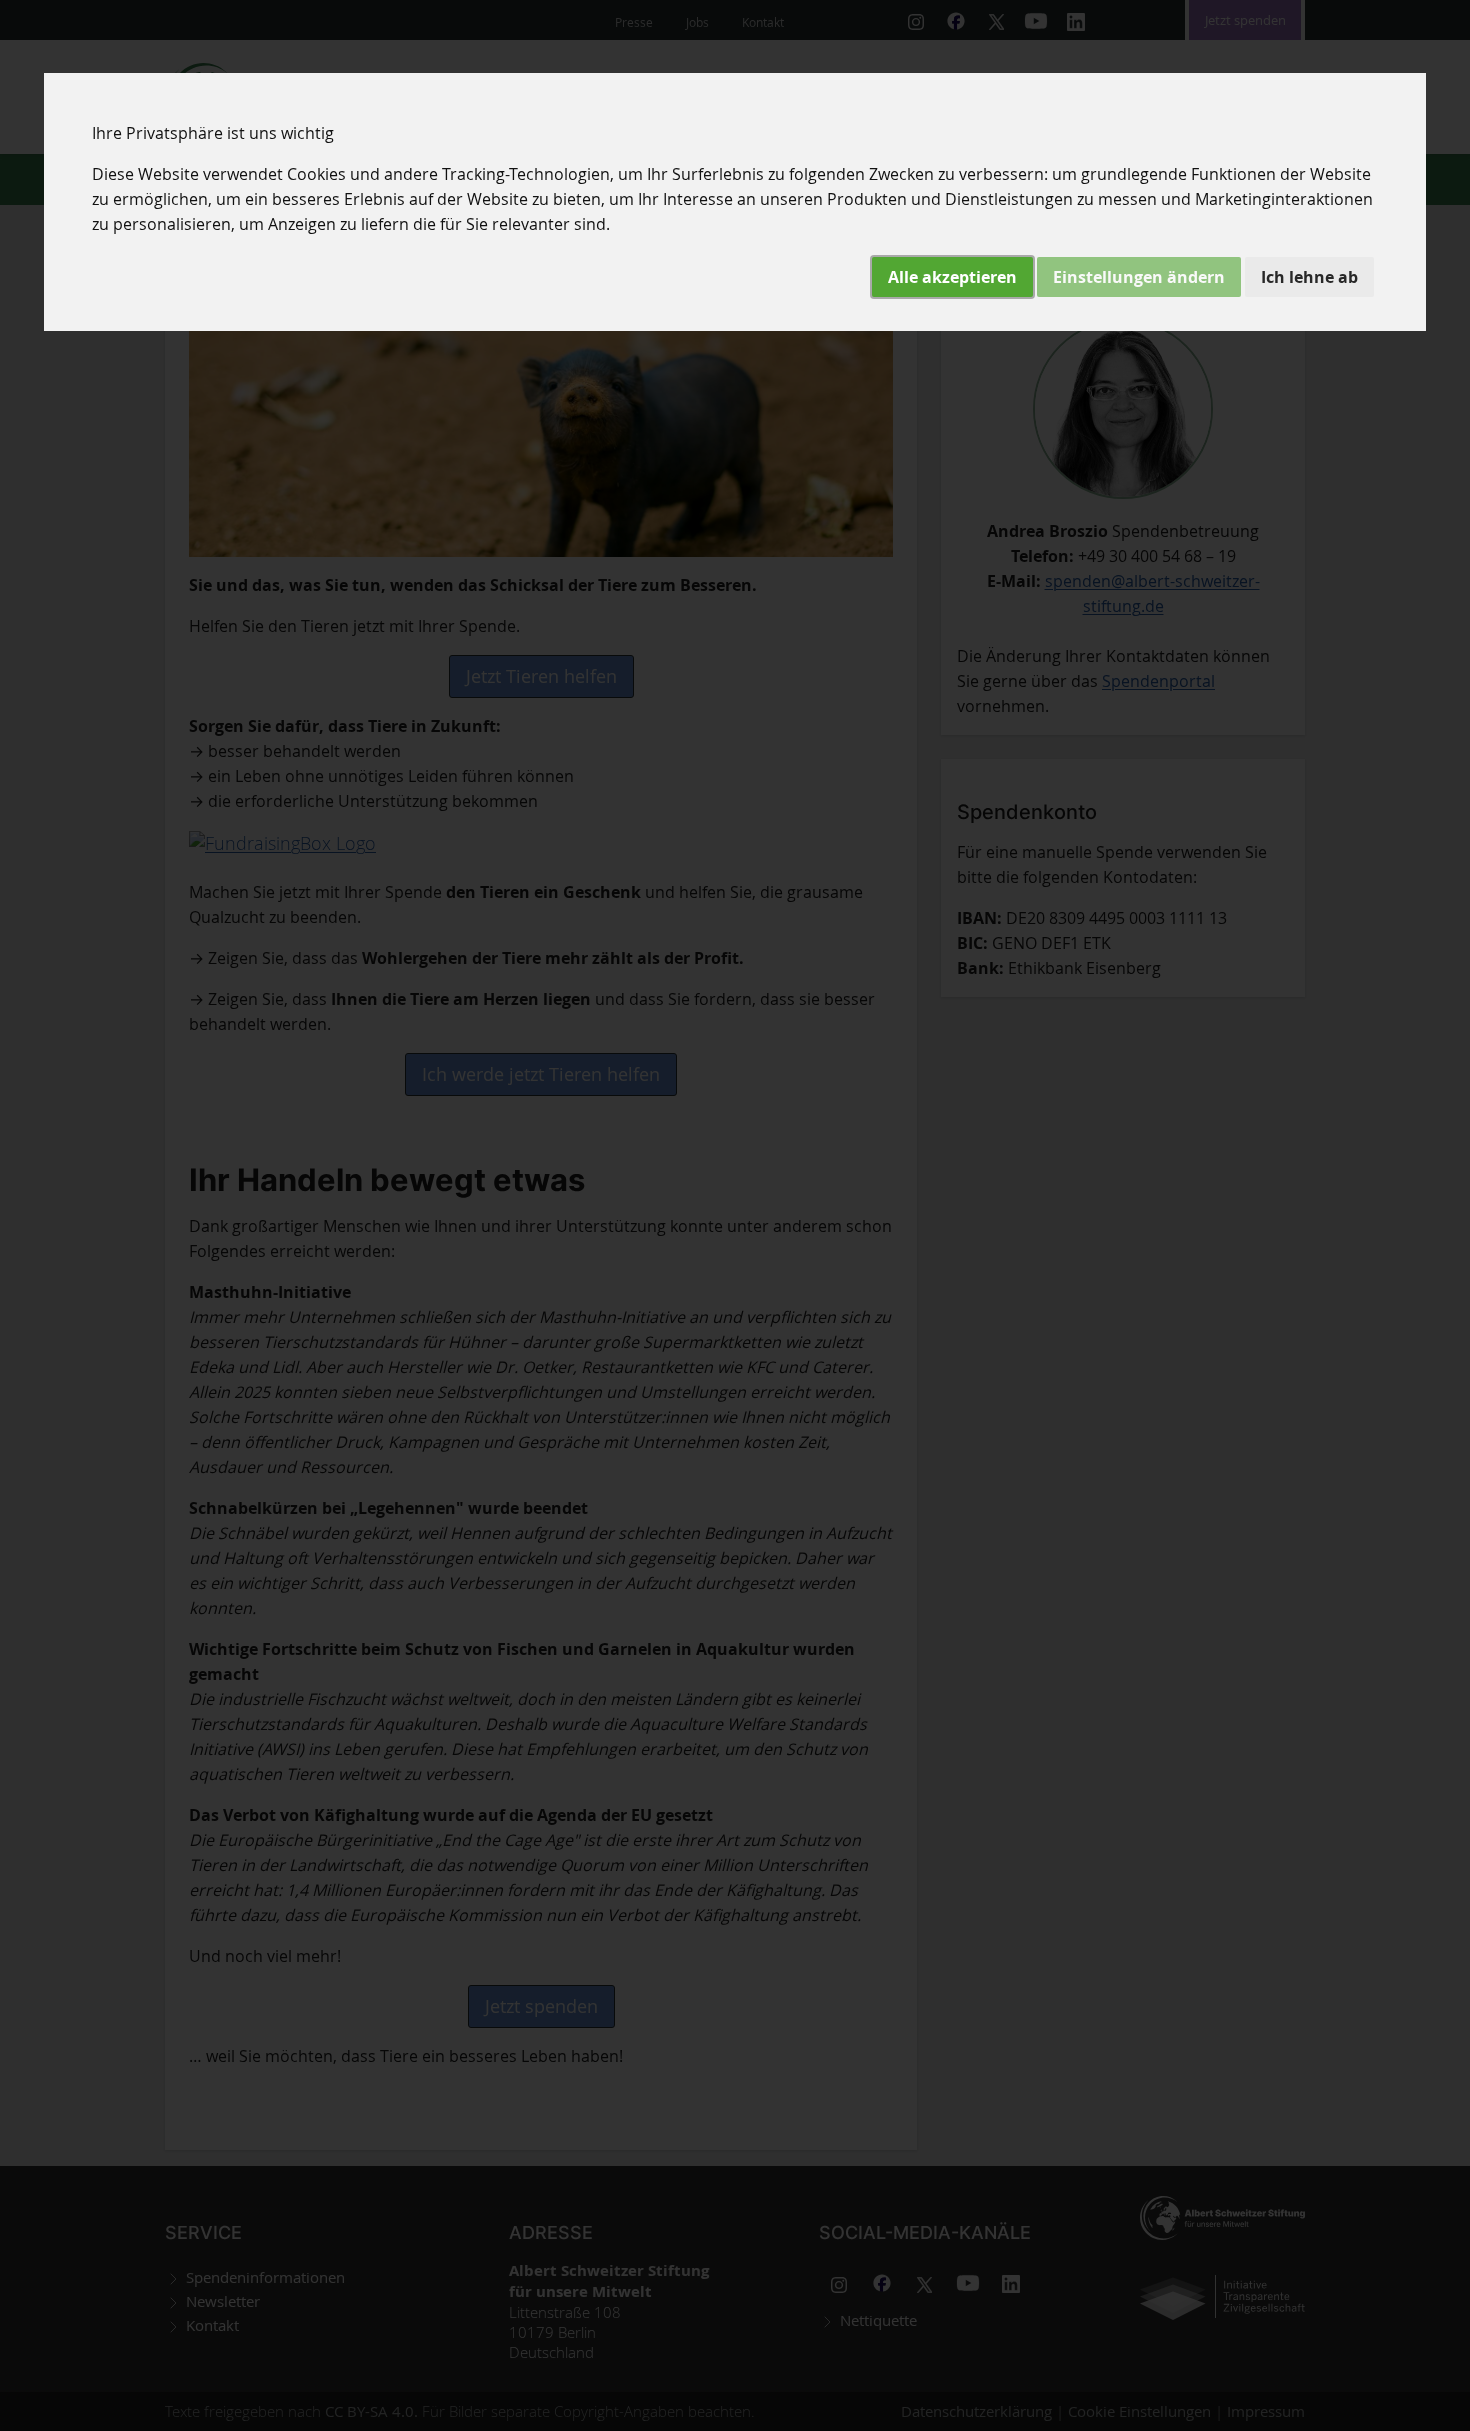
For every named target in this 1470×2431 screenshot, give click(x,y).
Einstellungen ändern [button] (1139, 277)
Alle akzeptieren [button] (952, 277)
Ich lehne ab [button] (1309, 277)
